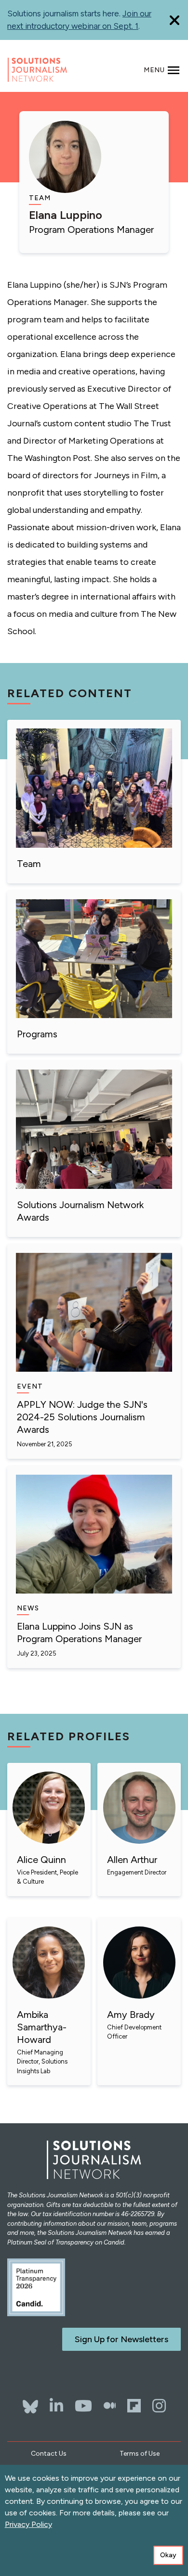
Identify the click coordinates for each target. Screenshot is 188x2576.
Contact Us (49, 2454)
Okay (168, 2555)
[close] (175, 20)
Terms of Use (140, 2454)
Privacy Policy (28, 2524)
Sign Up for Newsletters (121, 2339)
